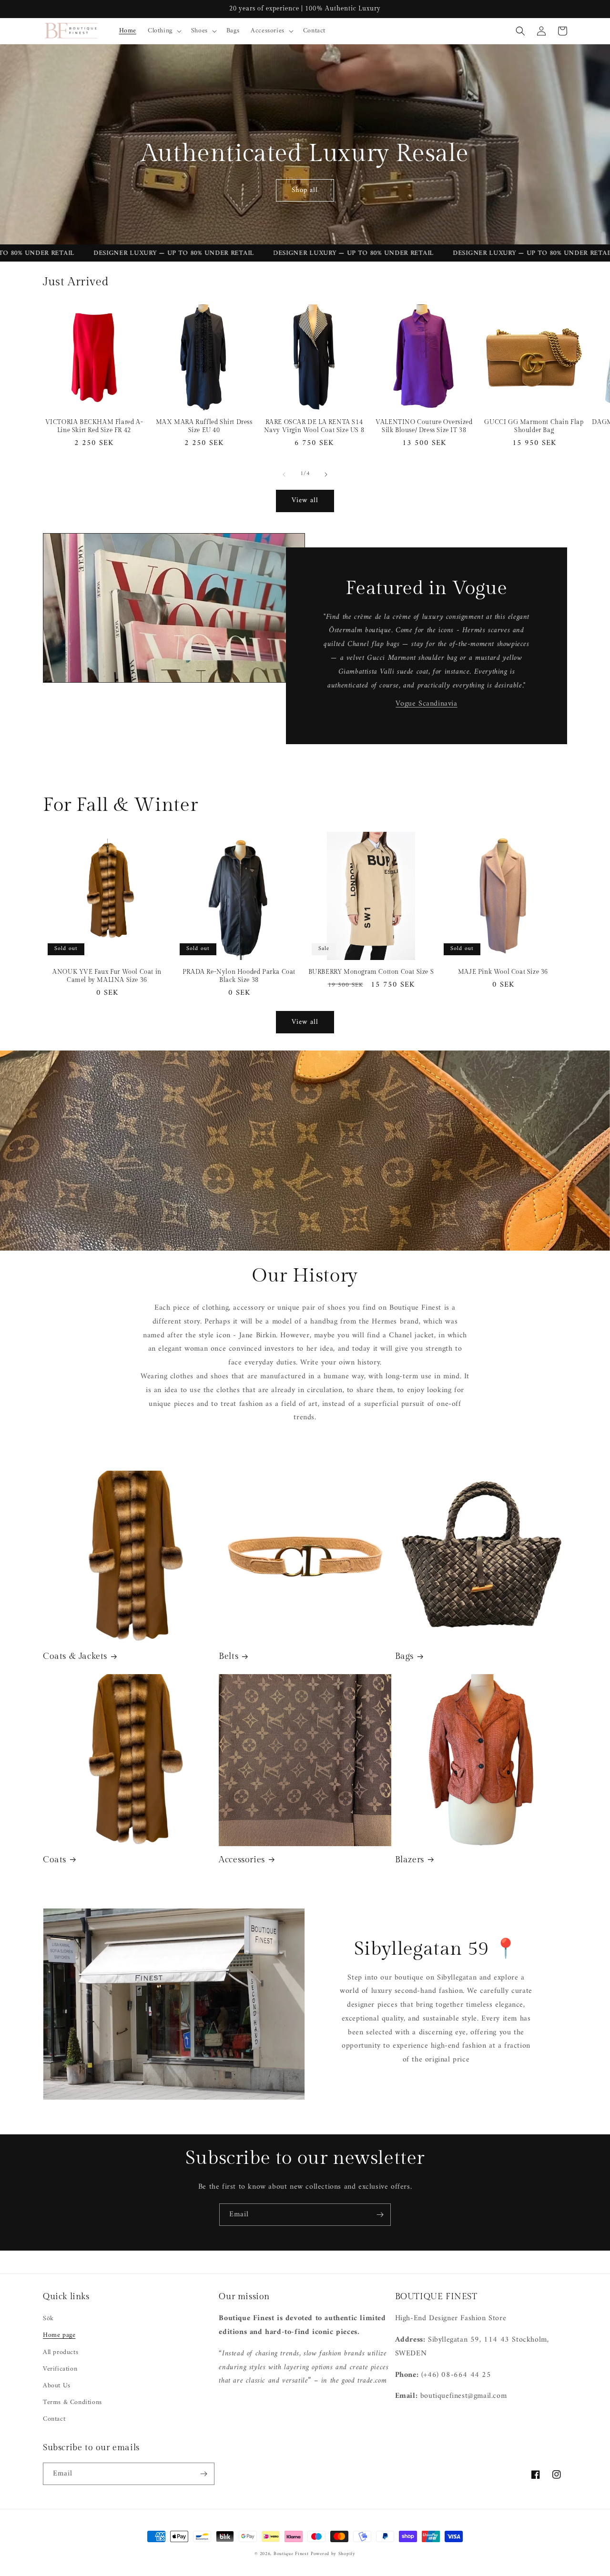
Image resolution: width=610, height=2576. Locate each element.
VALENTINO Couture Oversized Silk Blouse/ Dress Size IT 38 (424, 426)
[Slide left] (284, 475)
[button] (164, 31)
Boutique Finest (291, 2554)
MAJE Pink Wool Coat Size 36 (503, 972)
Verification (60, 2369)
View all (305, 500)
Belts (229, 1656)
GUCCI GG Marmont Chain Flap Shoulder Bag (534, 426)
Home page (59, 2335)
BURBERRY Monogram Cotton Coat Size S (371, 972)
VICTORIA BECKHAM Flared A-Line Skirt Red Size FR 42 (94, 426)
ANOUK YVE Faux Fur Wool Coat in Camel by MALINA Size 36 (107, 976)
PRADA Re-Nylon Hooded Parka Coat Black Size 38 (239, 976)
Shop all (305, 190)
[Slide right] (326, 475)
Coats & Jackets (75, 1656)
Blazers (410, 1860)
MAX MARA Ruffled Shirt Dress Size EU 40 (204, 426)
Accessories (242, 1860)
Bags (404, 1656)
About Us (57, 2386)
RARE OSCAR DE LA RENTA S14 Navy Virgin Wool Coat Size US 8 (314, 426)
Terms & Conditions (72, 2402)
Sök (48, 2318)
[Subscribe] (380, 2215)
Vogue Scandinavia (426, 704)
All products (61, 2352)
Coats (55, 1860)
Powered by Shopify (333, 2554)
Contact (54, 2419)
